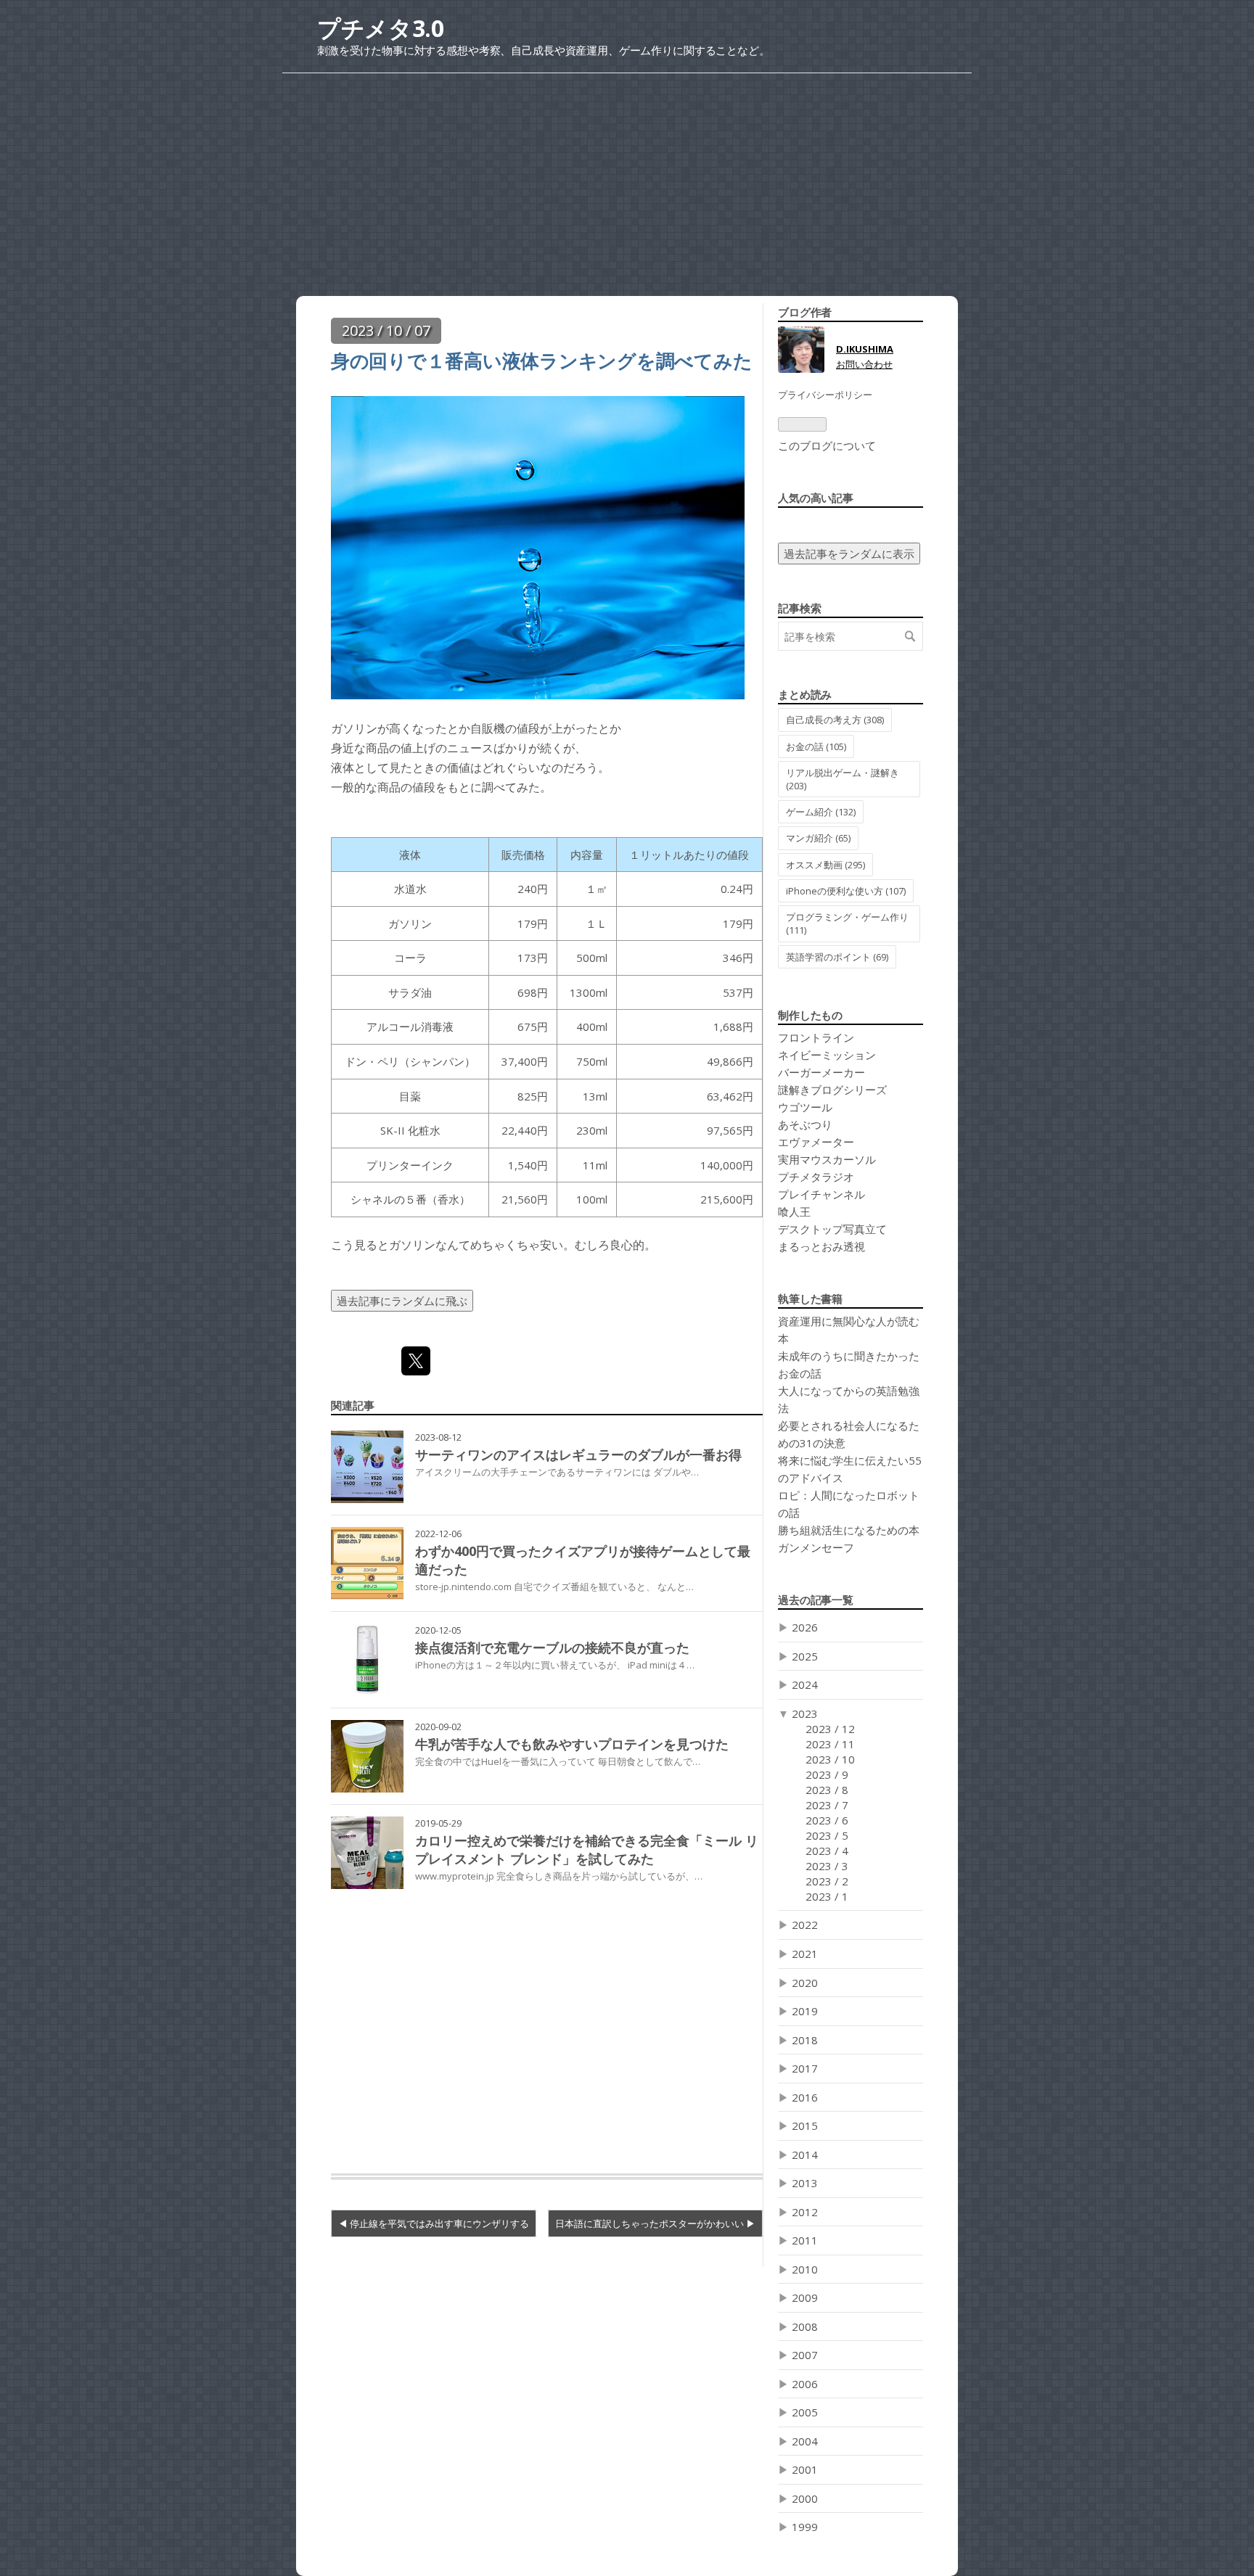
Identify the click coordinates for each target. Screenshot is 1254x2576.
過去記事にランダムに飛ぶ (402, 1301)
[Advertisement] (627, 175)
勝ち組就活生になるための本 (849, 1530)
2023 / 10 (830, 1759)
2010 (805, 2269)
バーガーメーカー (821, 1072)
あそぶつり (805, 1124)
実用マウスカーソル (827, 1159)
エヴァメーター (816, 1142)
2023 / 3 (827, 1866)
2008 (805, 2326)
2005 (805, 2412)
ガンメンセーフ (816, 1547)
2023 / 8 (827, 1790)
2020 (805, 1983)
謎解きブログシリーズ (832, 1090)
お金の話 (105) (816, 746)
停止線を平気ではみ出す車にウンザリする (439, 2223)
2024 (805, 1684)
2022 (805, 1925)
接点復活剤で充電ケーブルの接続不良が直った (552, 1647)
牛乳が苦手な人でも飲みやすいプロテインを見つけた (572, 1744)
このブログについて (827, 445)
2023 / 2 (827, 1881)
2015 (805, 2126)
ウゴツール (805, 1107)
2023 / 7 (827, 1805)
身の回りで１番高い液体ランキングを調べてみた (541, 361)
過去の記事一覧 (816, 1600)
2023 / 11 (830, 1744)
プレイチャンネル (821, 1194)
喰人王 (794, 1211)
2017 (805, 2068)
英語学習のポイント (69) (837, 957)
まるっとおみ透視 (821, 1246)
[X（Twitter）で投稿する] (416, 1361)
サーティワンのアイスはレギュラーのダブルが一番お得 (578, 1454)
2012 (805, 2212)
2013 (805, 2183)
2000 (805, 2498)
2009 (805, 2297)
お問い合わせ (864, 364)
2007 (805, 2355)
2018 (805, 2040)
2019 (805, 2011)
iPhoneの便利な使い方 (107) (846, 891)
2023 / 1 (827, 1896)
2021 (805, 1954)
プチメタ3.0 (381, 28)
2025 (805, 1656)
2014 (805, 2155)
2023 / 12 (830, 1729)
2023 (805, 1713)
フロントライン (816, 1037)
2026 (805, 1627)
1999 (805, 2527)
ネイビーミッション (827, 1055)
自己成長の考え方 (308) (835, 720)
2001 (805, 2469)
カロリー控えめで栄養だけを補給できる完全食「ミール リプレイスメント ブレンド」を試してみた (587, 1849)
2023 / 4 (827, 1851)
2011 (805, 2240)
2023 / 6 (827, 1820)
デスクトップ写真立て (832, 1229)
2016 (805, 2097)
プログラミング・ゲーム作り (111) (847, 923)
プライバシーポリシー (825, 395)
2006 (805, 2384)
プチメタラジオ (816, 1177)
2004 (805, 2441)
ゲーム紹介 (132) (821, 812)
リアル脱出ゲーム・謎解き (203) (843, 779)
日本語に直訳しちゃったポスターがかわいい (651, 2223)
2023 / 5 (827, 1835)
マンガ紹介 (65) (818, 838)
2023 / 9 (827, 1774)
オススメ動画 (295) (825, 865)
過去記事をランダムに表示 (849, 554)
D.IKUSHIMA (865, 349)
